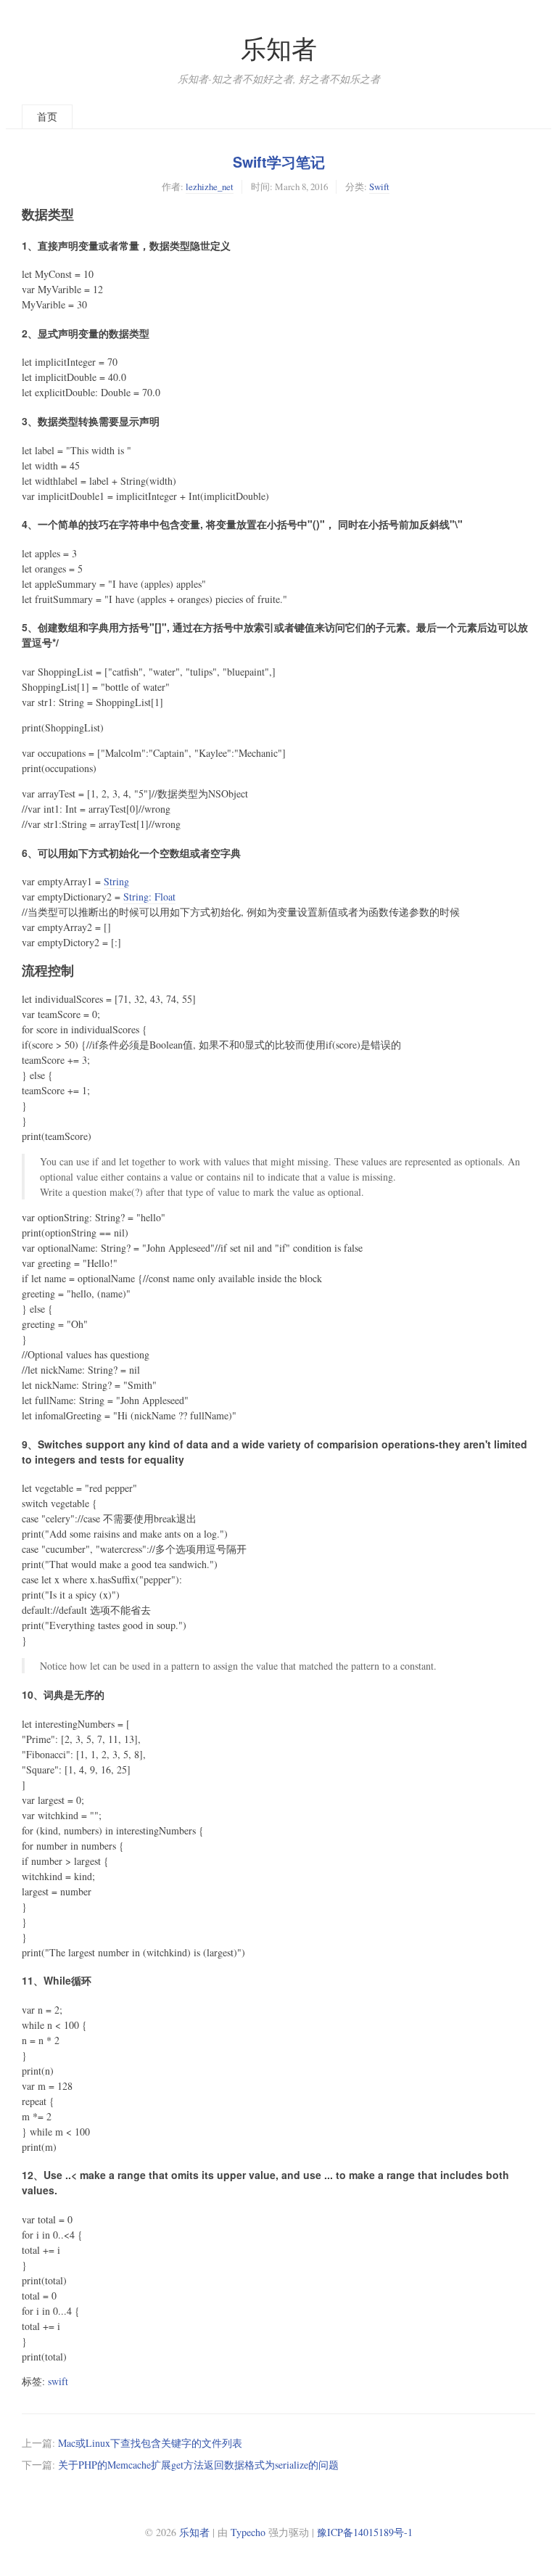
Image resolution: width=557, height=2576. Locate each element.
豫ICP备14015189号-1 (365, 2532)
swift (58, 2381)
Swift (379, 186)
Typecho (248, 2532)
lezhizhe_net (210, 186)
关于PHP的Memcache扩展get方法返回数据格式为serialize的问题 (198, 2465)
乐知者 (279, 48)
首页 (47, 116)
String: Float (149, 897)
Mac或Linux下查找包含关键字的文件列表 (150, 2443)
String (116, 881)
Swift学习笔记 (279, 162)
